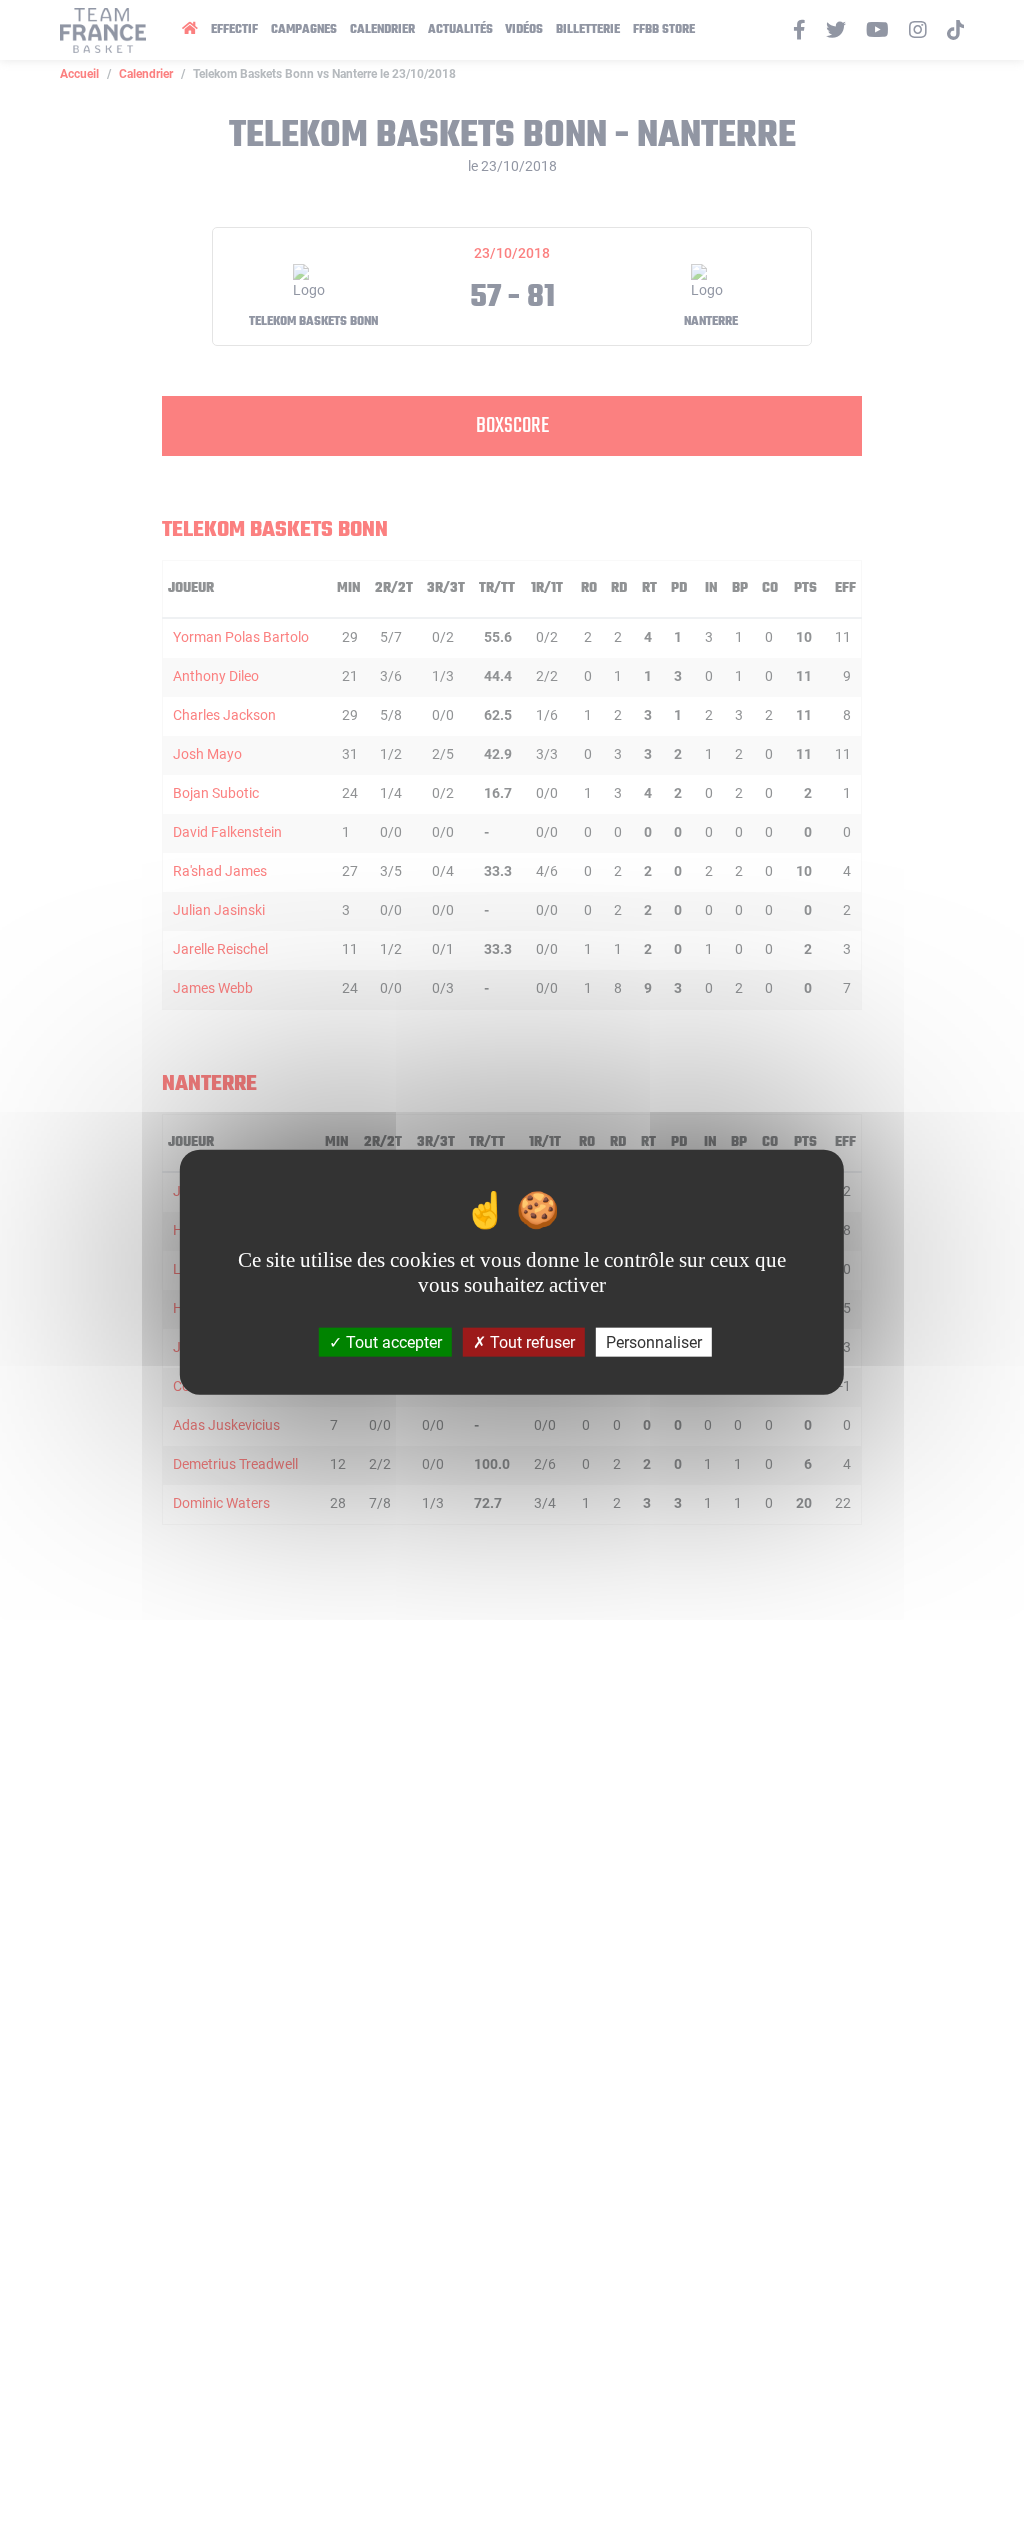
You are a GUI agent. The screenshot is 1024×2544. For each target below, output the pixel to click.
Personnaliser (654, 1341)
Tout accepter (392, 1341)
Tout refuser (530, 1341)
